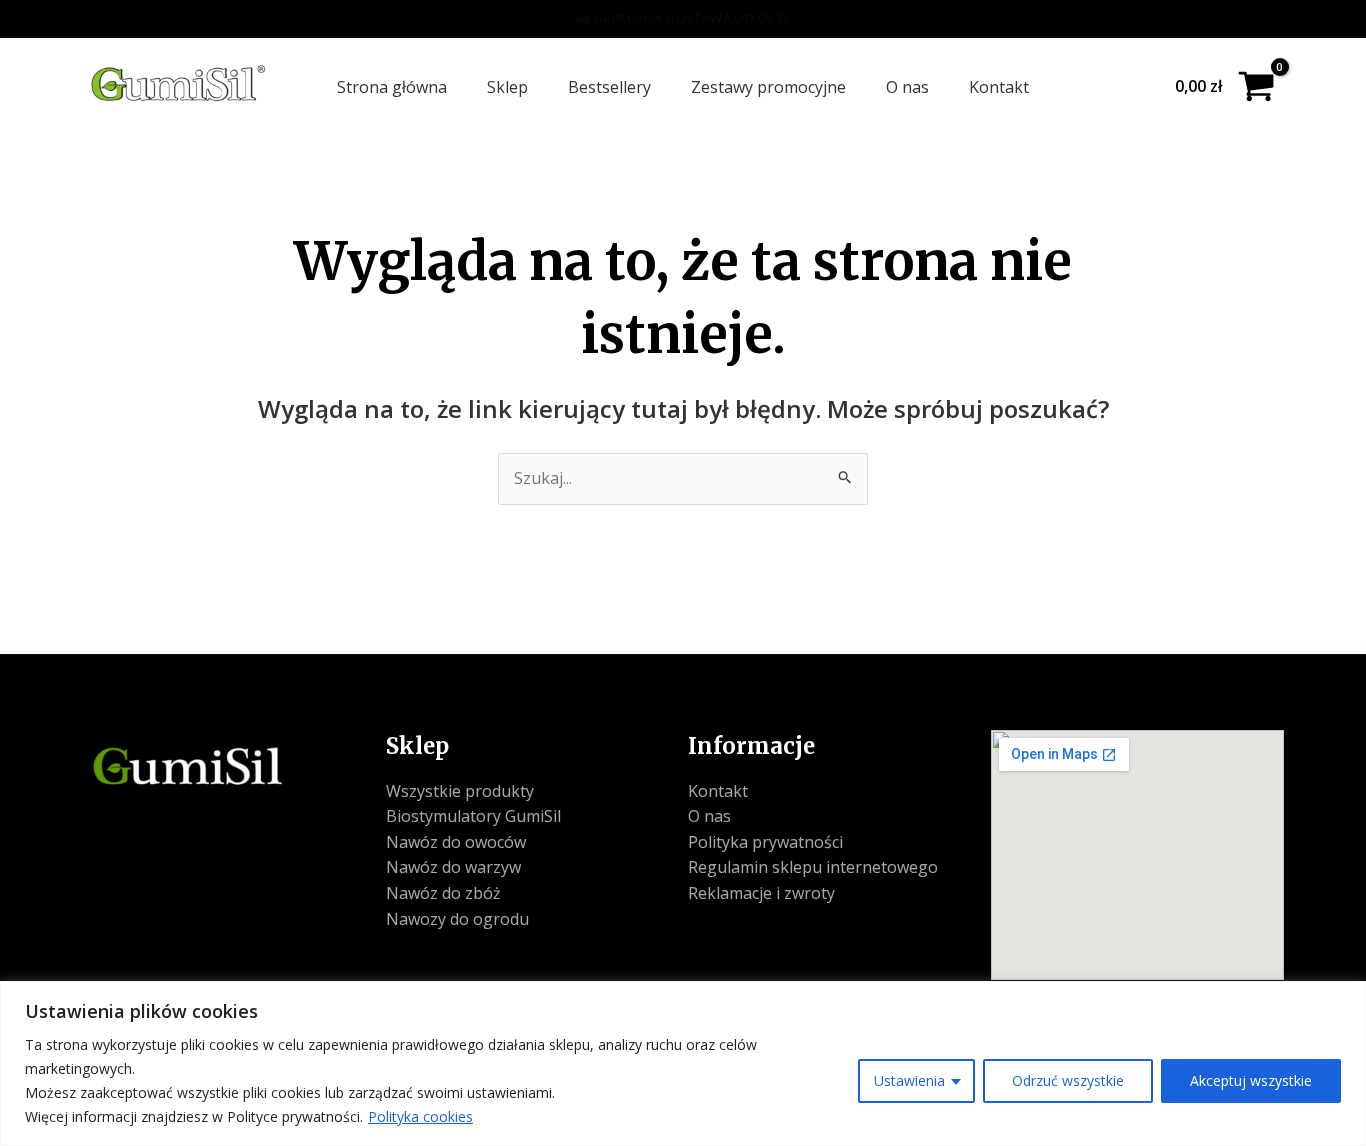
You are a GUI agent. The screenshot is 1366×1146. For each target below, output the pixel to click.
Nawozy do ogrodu (457, 919)
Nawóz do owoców (456, 842)
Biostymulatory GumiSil (473, 816)
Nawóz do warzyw (453, 867)
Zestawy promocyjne (768, 87)
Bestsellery (609, 87)
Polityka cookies (420, 1116)
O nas (907, 87)
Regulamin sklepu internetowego (813, 867)
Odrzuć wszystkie (1068, 1080)
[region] (683, 1063)
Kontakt (999, 87)
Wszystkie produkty (460, 791)
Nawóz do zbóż (443, 893)
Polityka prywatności (765, 842)
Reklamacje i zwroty (761, 893)
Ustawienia (909, 1080)
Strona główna (392, 87)
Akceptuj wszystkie (1251, 1080)
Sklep (507, 87)
